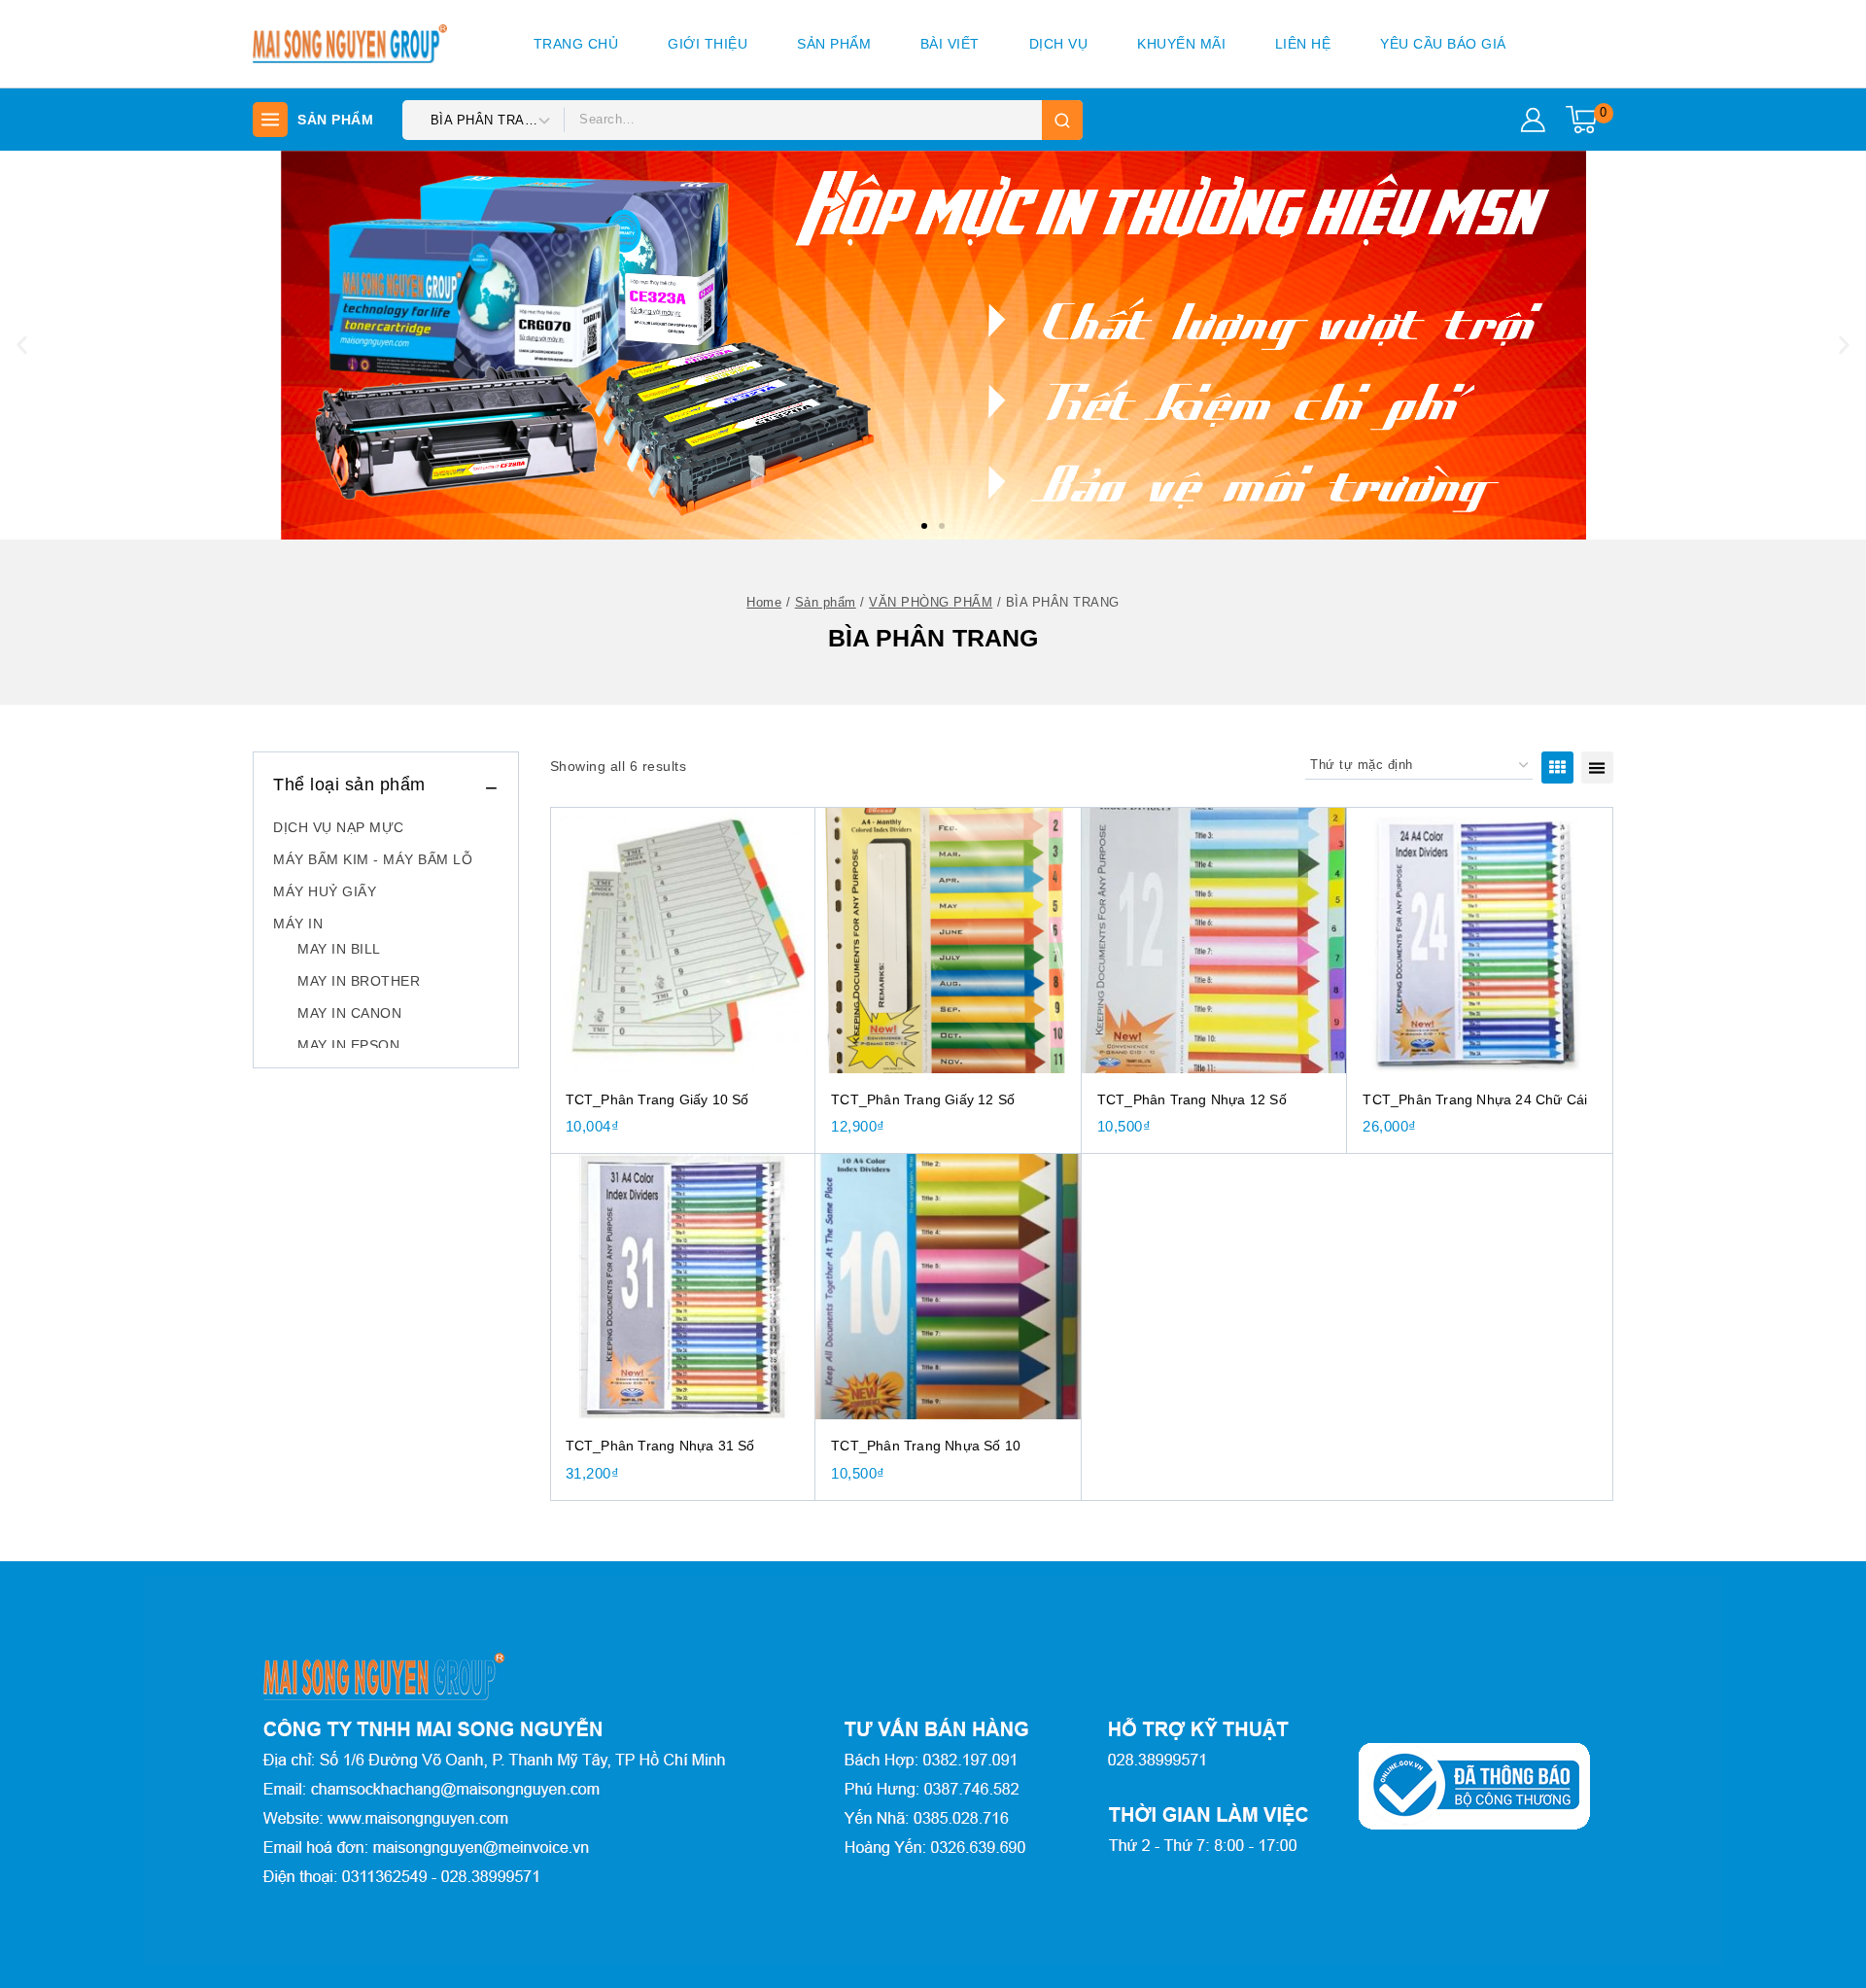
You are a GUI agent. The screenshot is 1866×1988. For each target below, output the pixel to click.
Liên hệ (1303, 44)
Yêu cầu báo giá (1443, 44)
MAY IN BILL (339, 949)
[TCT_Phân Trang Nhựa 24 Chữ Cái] (1480, 940)
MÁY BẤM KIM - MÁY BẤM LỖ (373, 859)
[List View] (1597, 767)
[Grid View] (1557, 767)
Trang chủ (576, 44)
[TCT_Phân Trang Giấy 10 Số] (683, 940)
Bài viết (950, 44)
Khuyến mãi (1181, 44)
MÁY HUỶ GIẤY (325, 891)
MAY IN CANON (349, 1013)
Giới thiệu (708, 44)
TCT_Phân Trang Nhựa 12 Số (1192, 1099)
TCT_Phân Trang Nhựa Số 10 (926, 1446)
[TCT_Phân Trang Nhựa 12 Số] (1215, 940)
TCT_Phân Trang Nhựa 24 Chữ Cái (1475, 1099)
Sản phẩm (834, 44)
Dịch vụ (1059, 44)
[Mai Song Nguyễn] (350, 44)
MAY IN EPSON (348, 1045)
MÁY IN (298, 924)
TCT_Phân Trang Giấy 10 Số (657, 1099)
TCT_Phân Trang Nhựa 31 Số (660, 1446)
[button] (924, 526)
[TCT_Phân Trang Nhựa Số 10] (949, 1287)
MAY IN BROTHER (359, 981)
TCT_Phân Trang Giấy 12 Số (923, 1099)
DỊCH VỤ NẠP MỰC (339, 827)
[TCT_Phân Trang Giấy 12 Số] (949, 940)
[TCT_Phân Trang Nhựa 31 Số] (683, 1287)
